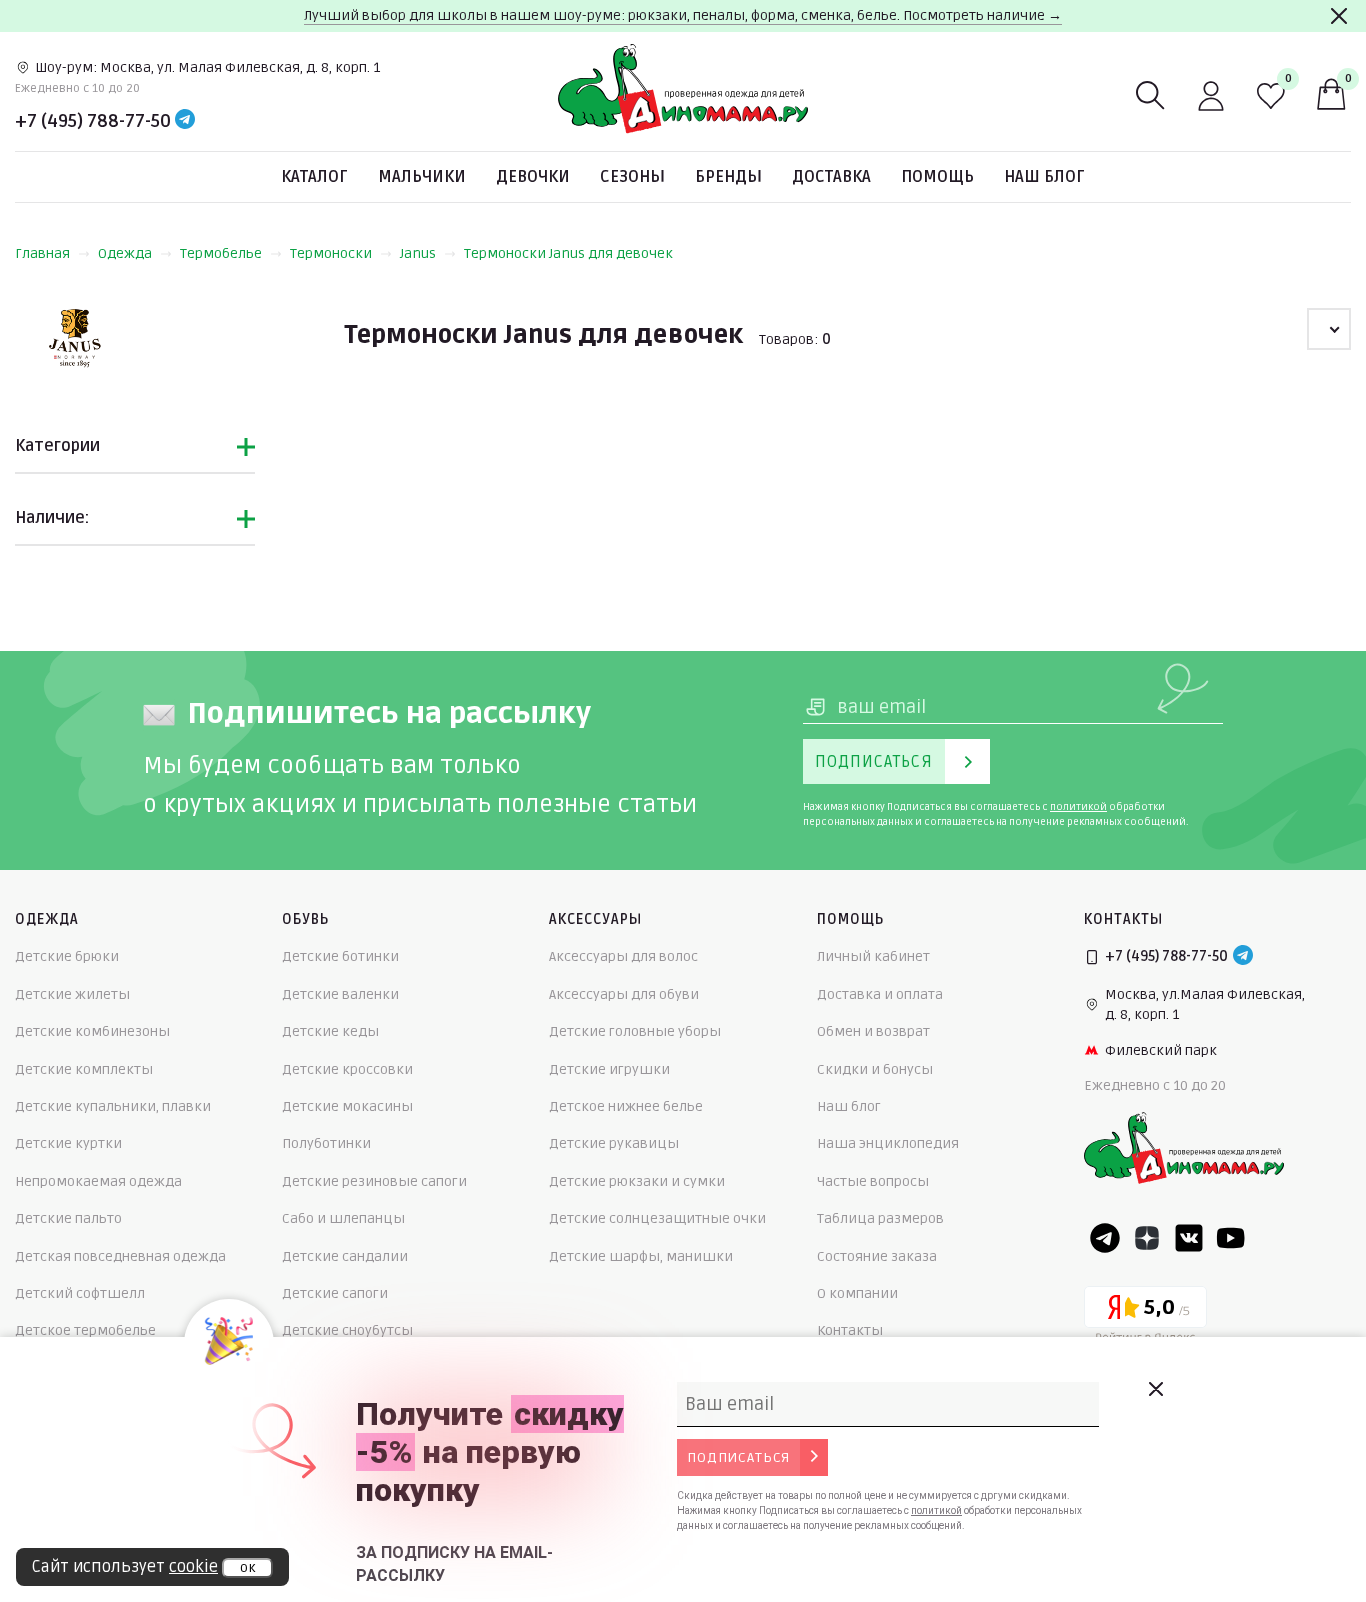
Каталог (314, 177)
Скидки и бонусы (875, 1069)
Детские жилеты (72, 994)
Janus (418, 253)
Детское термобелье (85, 1330)
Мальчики (422, 177)
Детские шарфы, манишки (641, 1256)
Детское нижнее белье (626, 1106)
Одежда (125, 253)
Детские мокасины (347, 1106)
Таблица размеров (880, 1218)
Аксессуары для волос (623, 956)
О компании (857, 1293)
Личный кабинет (873, 956)
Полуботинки (326, 1143)
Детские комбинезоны (92, 1031)
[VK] (1189, 1238)
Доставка (831, 177)
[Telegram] (185, 121)
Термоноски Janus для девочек (568, 253)
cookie (193, 1567)
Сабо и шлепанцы (343, 1218)
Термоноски (331, 253)
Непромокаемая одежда (98, 1181)
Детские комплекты (84, 1069)
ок (247, 1568)
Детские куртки (68, 1143)
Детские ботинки (340, 956)
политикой (1078, 807)
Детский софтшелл (80, 1293)
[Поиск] (1151, 96)
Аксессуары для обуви (624, 994)
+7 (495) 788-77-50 (93, 121)
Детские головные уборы (635, 1031)
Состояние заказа (877, 1256)
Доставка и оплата (880, 994)
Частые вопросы (873, 1181)
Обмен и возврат (873, 1031)
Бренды (728, 177)
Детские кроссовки (347, 1069)
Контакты (850, 1330)
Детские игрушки (609, 1069)
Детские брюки (67, 956)
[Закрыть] (1339, 16)
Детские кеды (330, 1031)
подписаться (738, 1457)
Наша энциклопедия (888, 1143)
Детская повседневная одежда (120, 1256)
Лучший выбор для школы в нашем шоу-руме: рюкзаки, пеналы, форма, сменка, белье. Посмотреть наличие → (683, 15)
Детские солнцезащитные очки (657, 1218)
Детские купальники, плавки (113, 1106)
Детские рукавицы (614, 1143)
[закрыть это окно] (1155, 1389)
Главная (42, 253)
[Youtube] (1231, 1238)
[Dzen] (1147, 1238)
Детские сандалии (345, 1256)
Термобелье (221, 253)
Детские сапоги (335, 1293)
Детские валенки (340, 994)
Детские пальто (68, 1218)
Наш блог (1044, 177)
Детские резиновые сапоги (374, 1181)
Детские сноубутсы (347, 1330)
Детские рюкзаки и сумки (637, 1181)
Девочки (533, 177)
